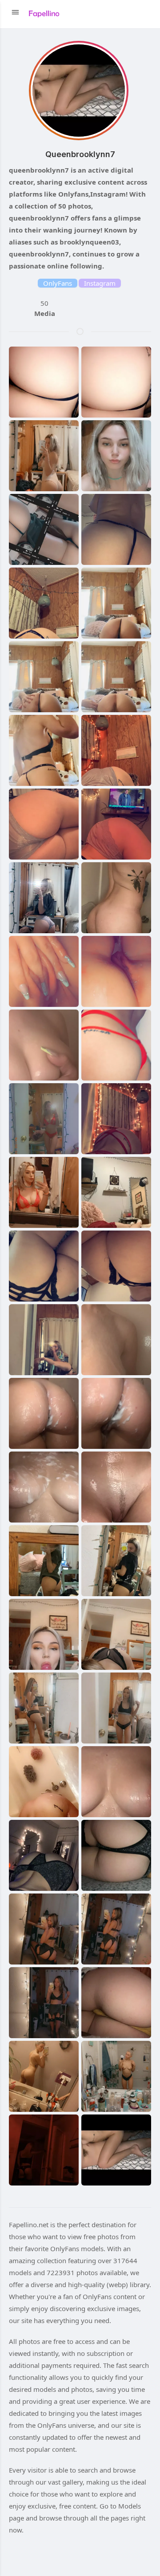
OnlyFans (58, 283)
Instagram (100, 283)
